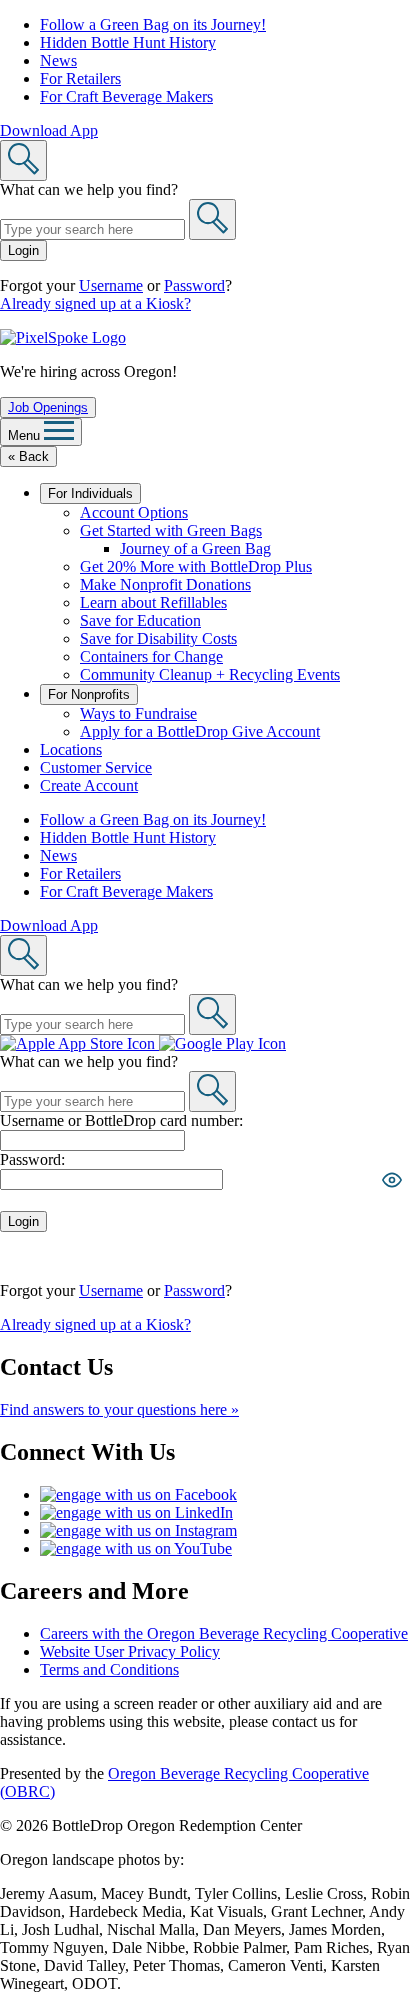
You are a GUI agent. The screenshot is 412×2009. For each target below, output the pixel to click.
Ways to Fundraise (138, 713)
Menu (26, 435)
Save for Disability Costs (158, 638)
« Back (28, 456)
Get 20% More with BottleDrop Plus (196, 566)
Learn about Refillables (153, 602)
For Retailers (80, 78)
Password (194, 285)
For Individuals (90, 493)
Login (23, 250)
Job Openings (48, 407)
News (58, 60)
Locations (71, 749)
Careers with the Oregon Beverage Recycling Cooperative (224, 1633)
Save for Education (140, 620)
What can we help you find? (89, 189)
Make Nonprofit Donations (165, 584)
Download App (49, 130)
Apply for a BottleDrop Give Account (200, 731)
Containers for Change (151, 656)
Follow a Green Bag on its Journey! (153, 24)
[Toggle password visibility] (392, 1180)
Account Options (134, 512)
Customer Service (96, 767)
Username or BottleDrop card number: (121, 1120)
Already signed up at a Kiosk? (95, 303)
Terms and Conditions (109, 1669)
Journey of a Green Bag (195, 548)
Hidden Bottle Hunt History (128, 42)
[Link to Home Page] (63, 337)
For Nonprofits (89, 694)
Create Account (89, 785)
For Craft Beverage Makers (126, 96)
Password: (32, 1159)
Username (111, 285)
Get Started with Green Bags (171, 530)
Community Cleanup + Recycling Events (210, 674)
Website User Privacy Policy (130, 1651)
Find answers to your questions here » (119, 1409)
